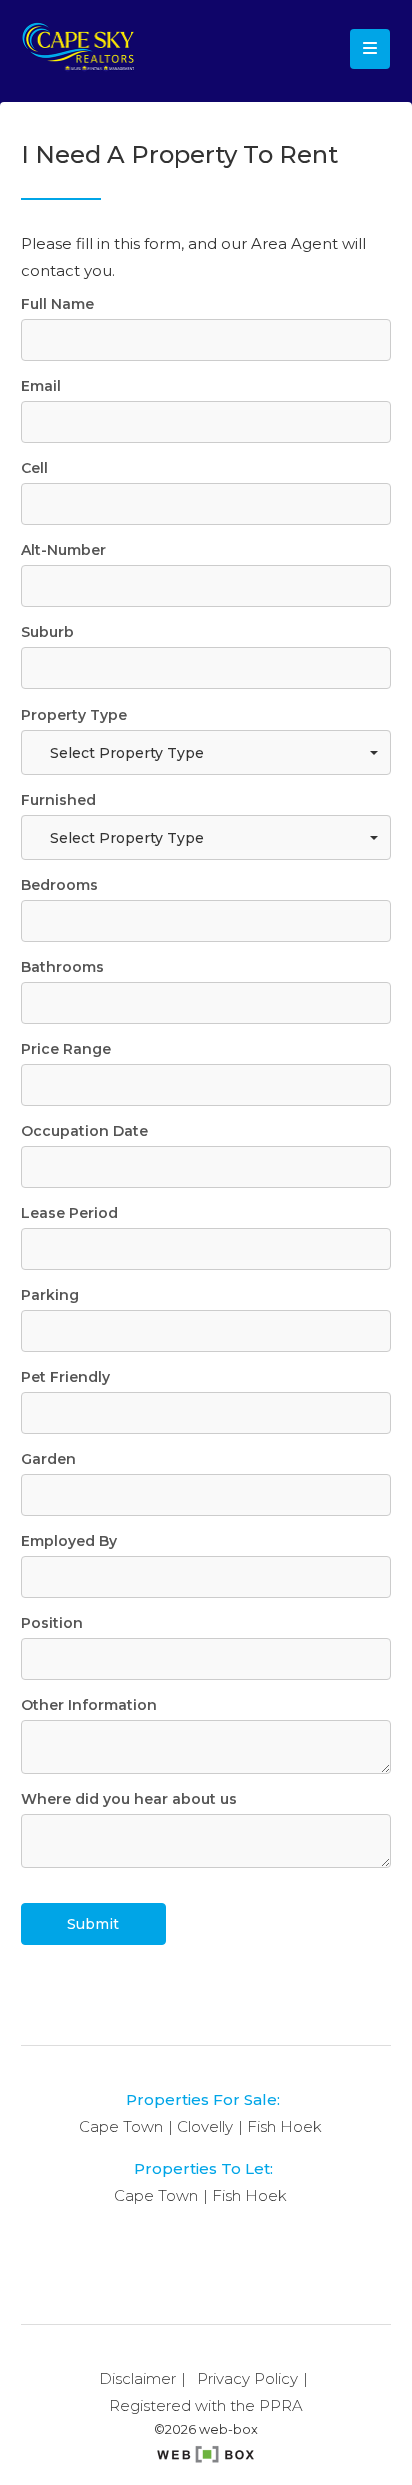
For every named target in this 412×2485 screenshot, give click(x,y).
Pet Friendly (65, 1377)
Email (41, 386)
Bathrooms (62, 967)
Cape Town (121, 2126)
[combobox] (206, 752)
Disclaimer (137, 2378)
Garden (48, 1459)
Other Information (89, 1705)
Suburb (47, 632)
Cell (34, 468)
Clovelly (205, 2126)
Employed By (69, 1541)
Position (52, 1623)
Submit (93, 1924)
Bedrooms (59, 885)
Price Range (66, 1049)
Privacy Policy (247, 2378)
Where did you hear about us (129, 1799)
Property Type (74, 715)
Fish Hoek (284, 2126)
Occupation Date (84, 1131)
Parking (50, 1295)
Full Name (57, 304)
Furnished (58, 800)
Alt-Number (63, 550)
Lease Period (69, 1213)
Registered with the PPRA (206, 2405)
